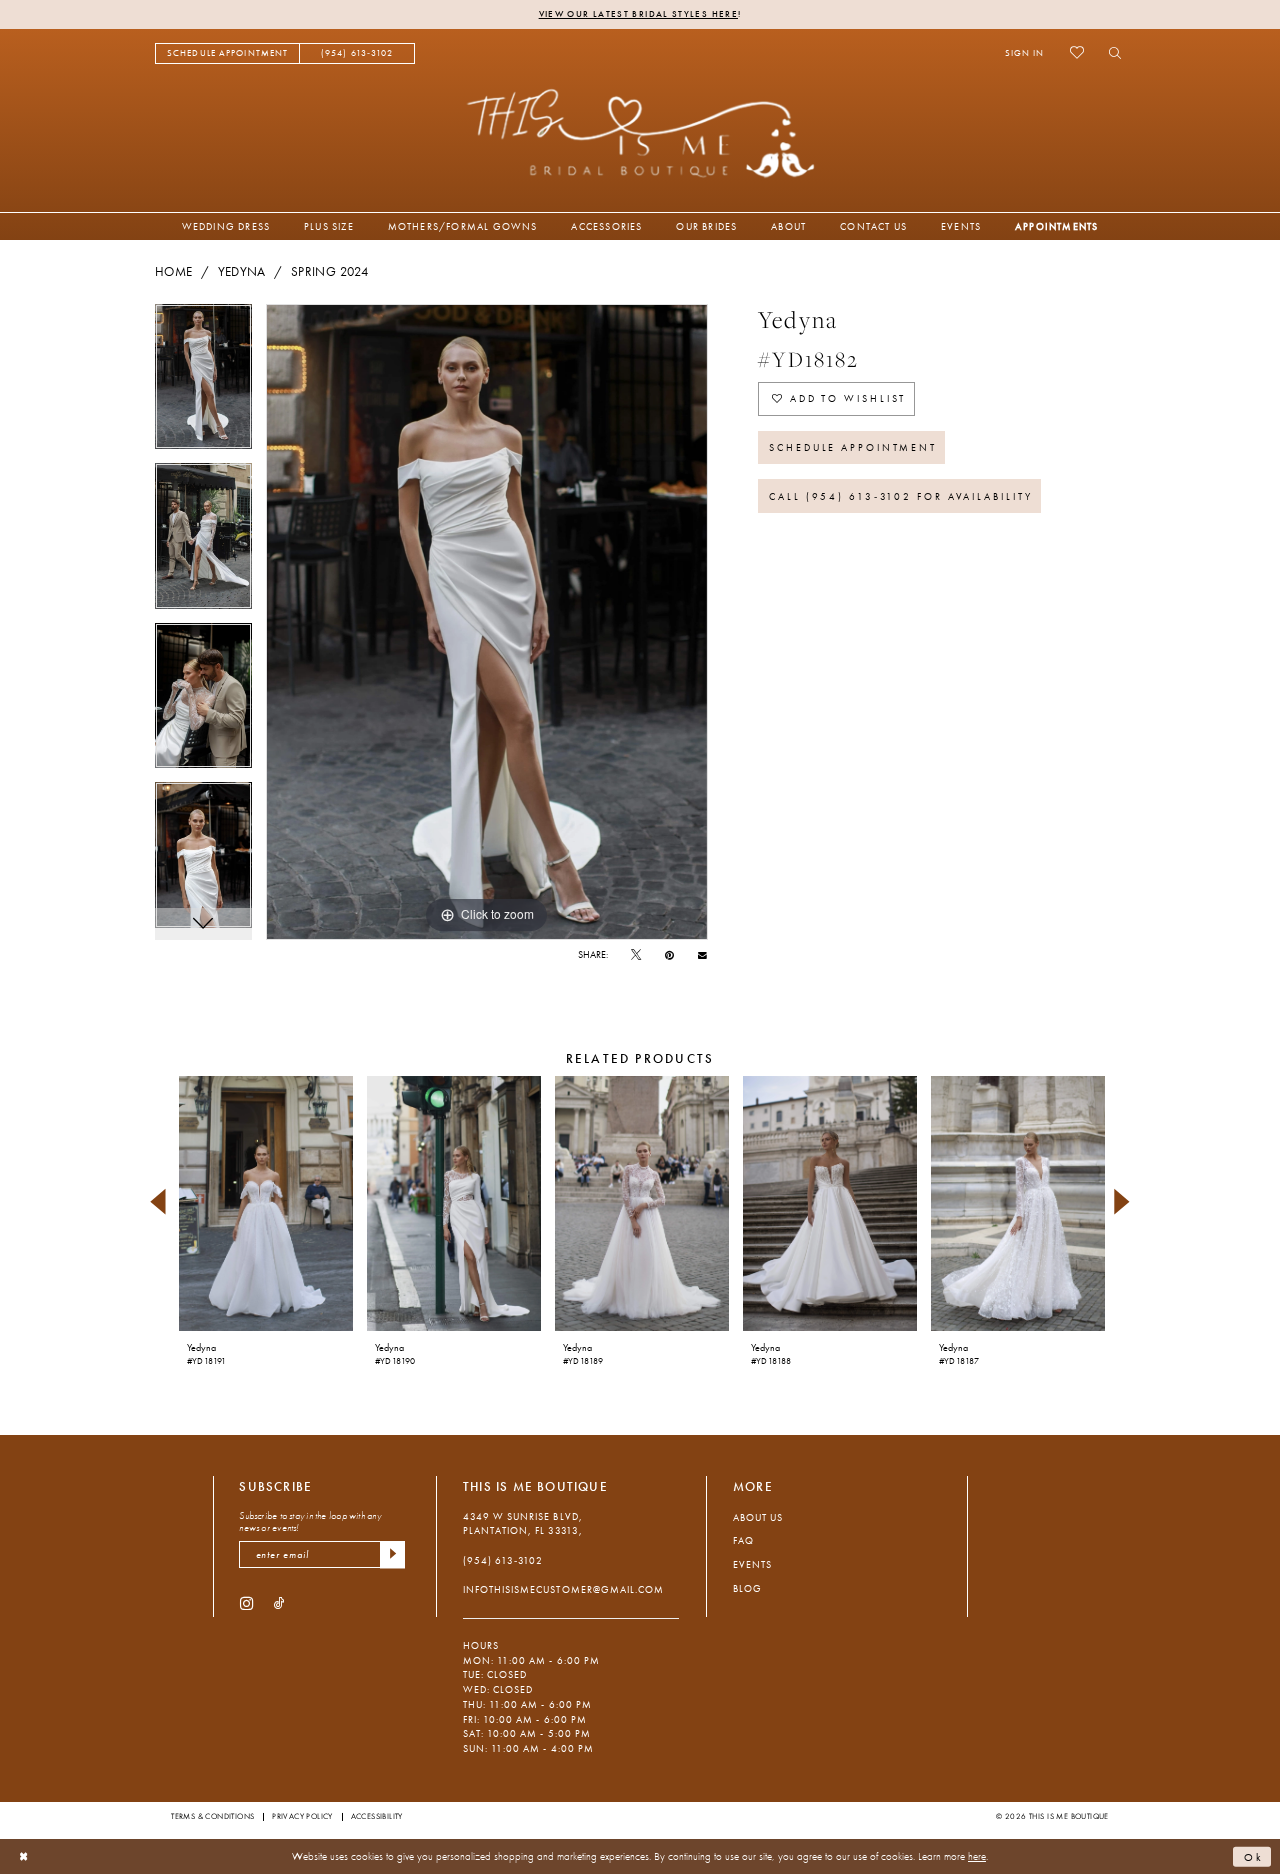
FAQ (743, 1540)
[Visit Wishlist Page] (1076, 53)
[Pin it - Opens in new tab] (669, 955)
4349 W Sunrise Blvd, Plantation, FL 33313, (523, 1524)
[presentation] (265, 1203)
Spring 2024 (329, 272)
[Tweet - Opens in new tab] (636, 955)
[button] (1024, 53)
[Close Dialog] (24, 1857)
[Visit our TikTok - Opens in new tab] (279, 1602)
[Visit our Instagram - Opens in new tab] (246, 1602)
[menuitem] (227, 53)
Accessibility (377, 1816)
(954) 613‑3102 (503, 1560)
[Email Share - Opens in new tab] (702, 955)
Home (173, 272)
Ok (1254, 1856)
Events (752, 1564)
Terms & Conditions (212, 1816)
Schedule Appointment (853, 447)
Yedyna (242, 272)
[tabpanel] (203, 384)
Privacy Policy (302, 1816)
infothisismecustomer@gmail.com (563, 1589)
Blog (747, 1588)
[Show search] (1110, 53)
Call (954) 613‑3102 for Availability (900, 496)
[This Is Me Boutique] (640, 132)
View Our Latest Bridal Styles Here (638, 14)
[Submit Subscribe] (392, 1554)
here (977, 1856)
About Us (758, 1517)
